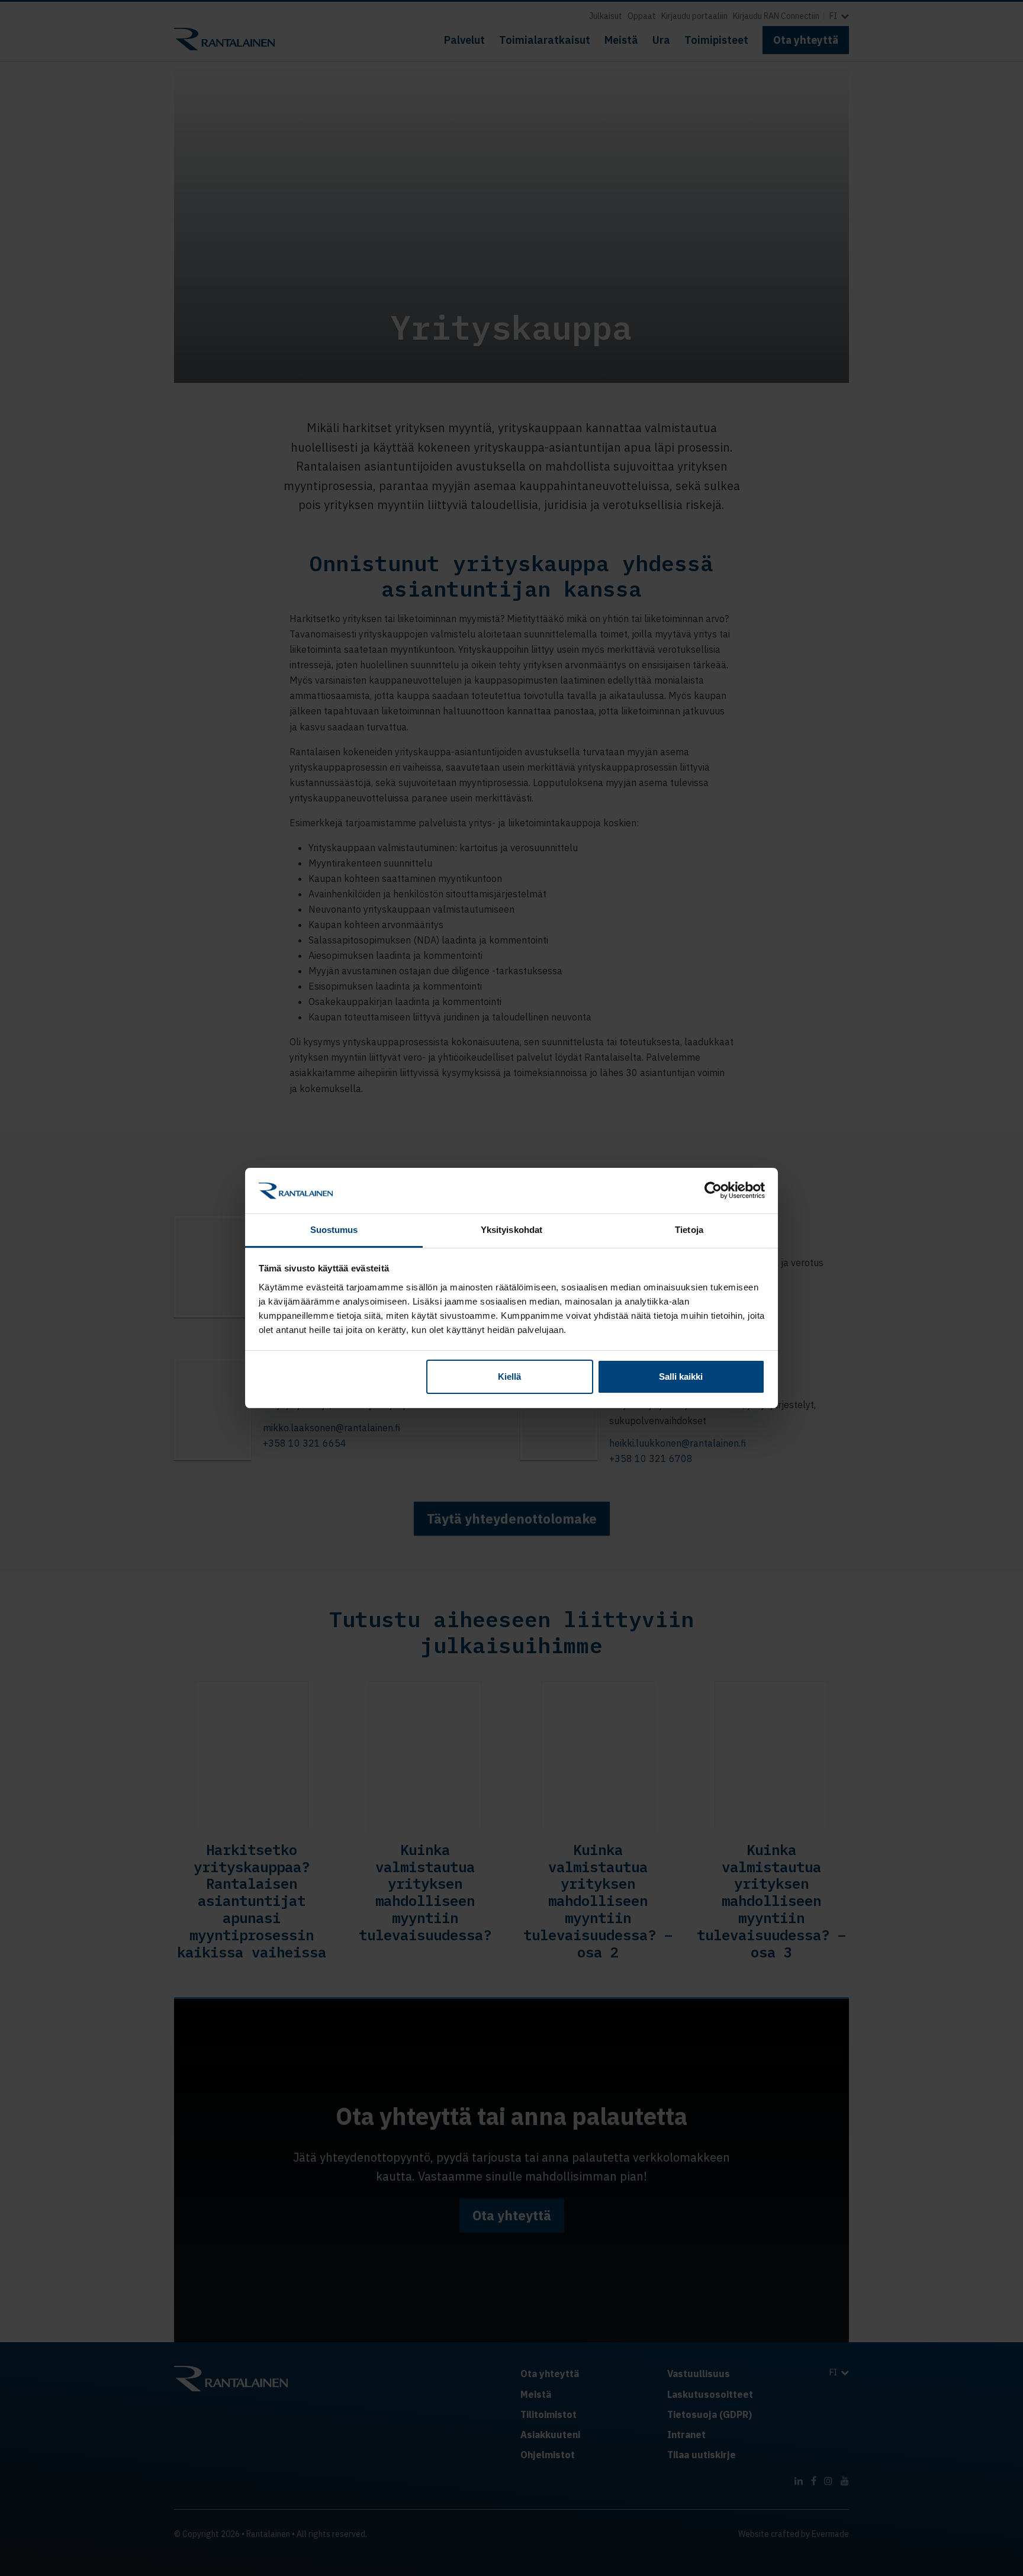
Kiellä (509, 1376)
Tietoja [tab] (689, 1230)
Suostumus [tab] (334, 1230)
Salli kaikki (681, 1376)
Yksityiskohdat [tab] (511, 1230)
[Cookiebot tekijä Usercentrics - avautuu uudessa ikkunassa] (713, 1190)
